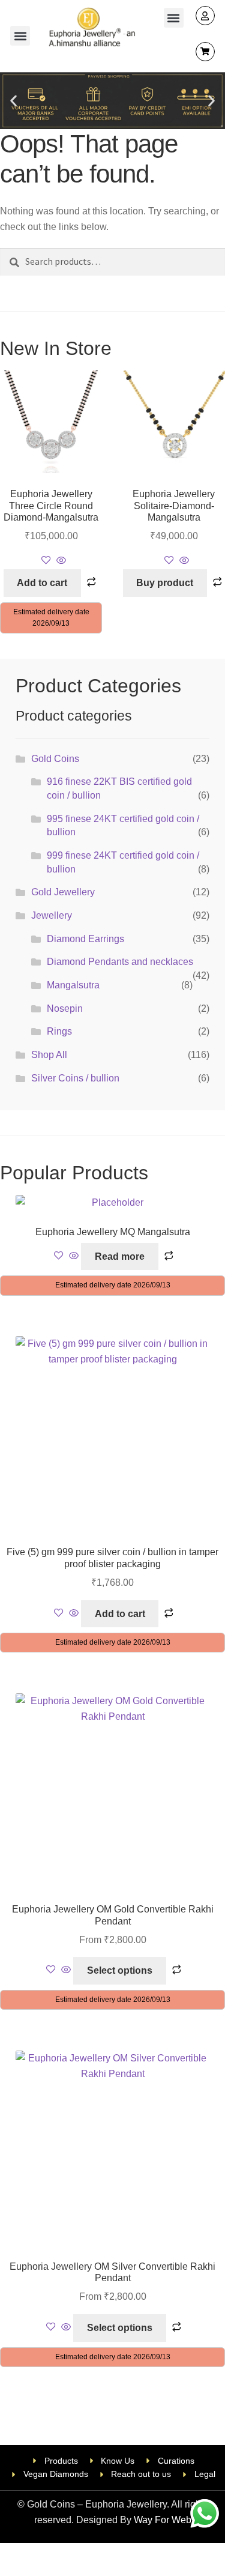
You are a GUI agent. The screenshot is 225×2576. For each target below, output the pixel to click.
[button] (20, 36)
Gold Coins (55, 759)
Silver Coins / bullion (75, 1078)
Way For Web (163, 2520)
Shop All (49, 1055)
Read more (120, 1256)
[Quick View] (60, 561)
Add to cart (42, 583)
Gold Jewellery (63, 892)
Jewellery (52, 915)
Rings (59, 1031)
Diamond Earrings (85, 939)
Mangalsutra (73, 985)
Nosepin (65, 1008)
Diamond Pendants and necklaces (120, 962)
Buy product (165, 583)
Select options (120, 1970)
